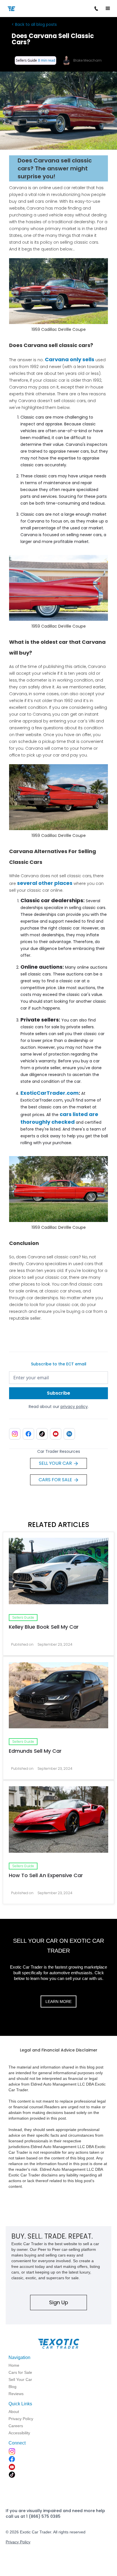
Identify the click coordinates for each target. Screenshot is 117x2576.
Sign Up (59, 2302)
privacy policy (74, 1407)
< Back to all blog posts (34, 24)
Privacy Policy (18, 2542)
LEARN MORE (58, 2002)
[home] (24, 8)
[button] (108, 9)
